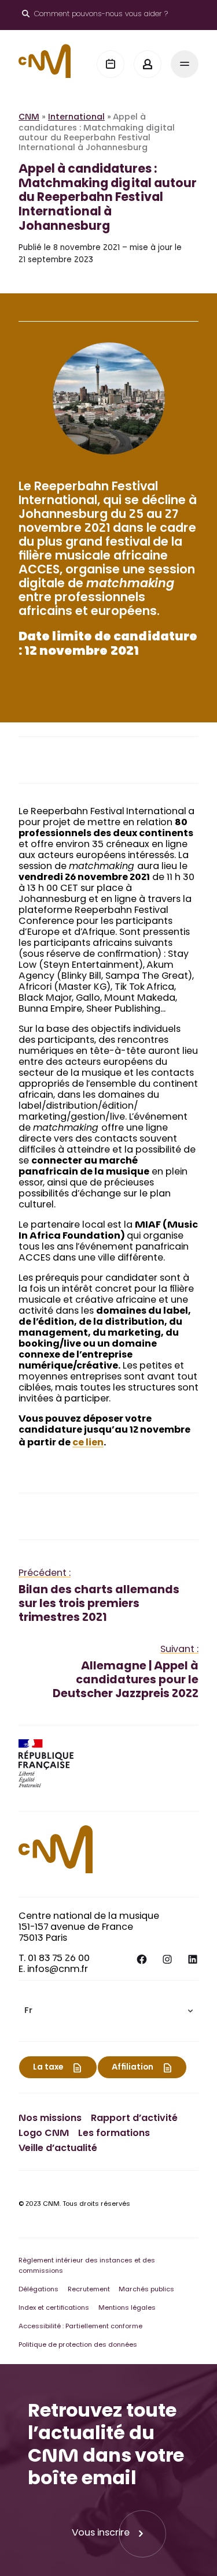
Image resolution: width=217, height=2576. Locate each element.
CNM (29, 118)
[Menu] (185, 64)
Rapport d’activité (134, 2119)
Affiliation (133, 2068)
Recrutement (89, 2290)
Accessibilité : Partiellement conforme (80, 2327)
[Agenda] (111, 64)
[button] (108, 2011)
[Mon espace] (148, 64)
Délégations (38, 2290)
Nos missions (50, 2119)
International (76, 118)
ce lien (88, 1443)
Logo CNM (44, 2134)
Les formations (114, 2134)
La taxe (48, 2068)
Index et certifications (54, 2308)
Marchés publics (146, 2290)
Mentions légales (127, 2308)
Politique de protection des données (78, 2345)
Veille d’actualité (58, 2149)
